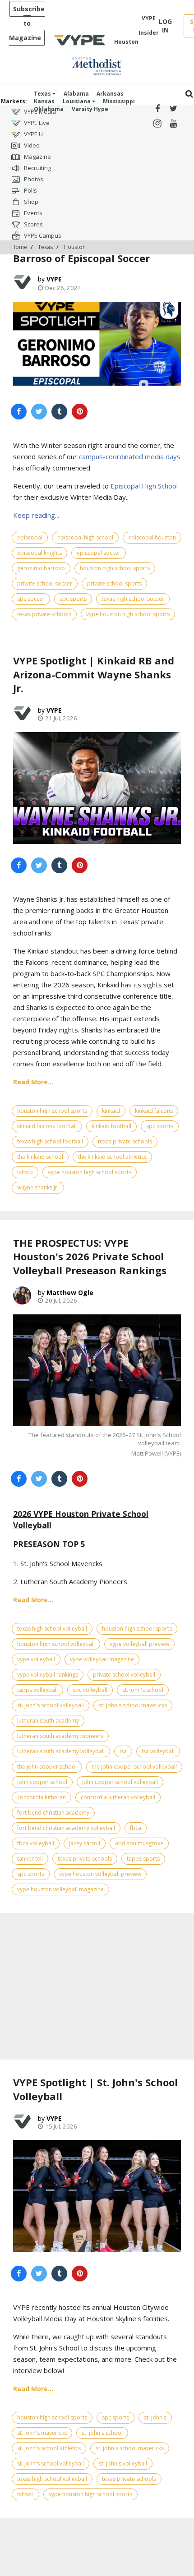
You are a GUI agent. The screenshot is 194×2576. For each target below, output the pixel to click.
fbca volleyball (36, 1843)
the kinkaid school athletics (112, 1157)
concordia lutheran (42, 1797)
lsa (123, 1751)
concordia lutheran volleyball (118, 1797)
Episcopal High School (144, 486)
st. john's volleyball (123, 2463)
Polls (30, 190)
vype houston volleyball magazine (60, 1889)
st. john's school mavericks (133, 1705)
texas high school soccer (133, 599)
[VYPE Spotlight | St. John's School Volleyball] (97, 2196)
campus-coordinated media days (130, 456)
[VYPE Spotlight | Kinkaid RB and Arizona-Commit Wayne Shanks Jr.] (97, 788)
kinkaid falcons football (47, 1126)
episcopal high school (85, 537)
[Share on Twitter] (39, 412)
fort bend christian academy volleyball (66, 1828)
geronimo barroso (41, 568)
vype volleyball (36, 1659)
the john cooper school (47, 1767)
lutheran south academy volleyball (61, 1751)
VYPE (54, 279)
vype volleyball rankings (48, 1675)
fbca (136, 1828)
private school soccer (45, 583)
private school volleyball (124, 1675)
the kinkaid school (40, 1157)
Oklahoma (49, 109)
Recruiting (37, 168)
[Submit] (189, 94)
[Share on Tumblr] (59, 412)
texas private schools (44, 614)
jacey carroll (85, 1843)
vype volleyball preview (139, 1644)
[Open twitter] (173, 109)
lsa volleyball (158, 1751)
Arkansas (110, 94)
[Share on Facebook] (19, 412)
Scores (33, 224)
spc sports (73, 599)
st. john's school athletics (49, 2448)
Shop (30, 202)
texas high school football (50, 1141)
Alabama (76, 94)
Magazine (37, 157)
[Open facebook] (157, 109)
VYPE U (33, 134)
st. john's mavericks (42, 2433)
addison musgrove (139, 1843)
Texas (43, 94)
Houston (75, 247)
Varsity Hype (90, 109)
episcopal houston (152, 537)
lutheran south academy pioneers (60, 1736)
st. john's (155, 2417)
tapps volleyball (37, 1690)
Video (31, 145)
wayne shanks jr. (38, 1187)
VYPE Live (36, 123)
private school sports (114, 583)
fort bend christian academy (53, 1813)
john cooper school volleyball (120, 1782)
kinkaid (111, 1111)
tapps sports (143, 1859)
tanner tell (30, 1859)
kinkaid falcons (154, 1111)
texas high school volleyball (52, 1629)
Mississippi (119, 101)
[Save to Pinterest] (80, 412)
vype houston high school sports (128, 614)
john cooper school (42, 1782)
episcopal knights (39, 553)
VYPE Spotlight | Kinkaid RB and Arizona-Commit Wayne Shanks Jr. (94, 674)
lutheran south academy (48, 1721)
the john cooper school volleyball (134, 1767)
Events (32, 213)
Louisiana (77, 101)
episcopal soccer (99, 553)
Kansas (44, 101)
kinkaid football (111, 1126)
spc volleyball (90, 1690)
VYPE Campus (42, 235)
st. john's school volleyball (51, 1705)
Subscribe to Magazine (27, 23)
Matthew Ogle (70, 1293)
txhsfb (25, 1172)
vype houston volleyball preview (100, 1874)
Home (19, 247)
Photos (33, 179)
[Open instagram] (157, 124)
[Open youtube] (173, 124)
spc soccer (31, 599)
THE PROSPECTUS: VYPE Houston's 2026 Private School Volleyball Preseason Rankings (90, 1257)
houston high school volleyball (56, 1644)
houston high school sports (115, 568)
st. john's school (143, 1690)
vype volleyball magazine (102, 1659)
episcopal (30, 537)
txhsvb (25, 2494)
